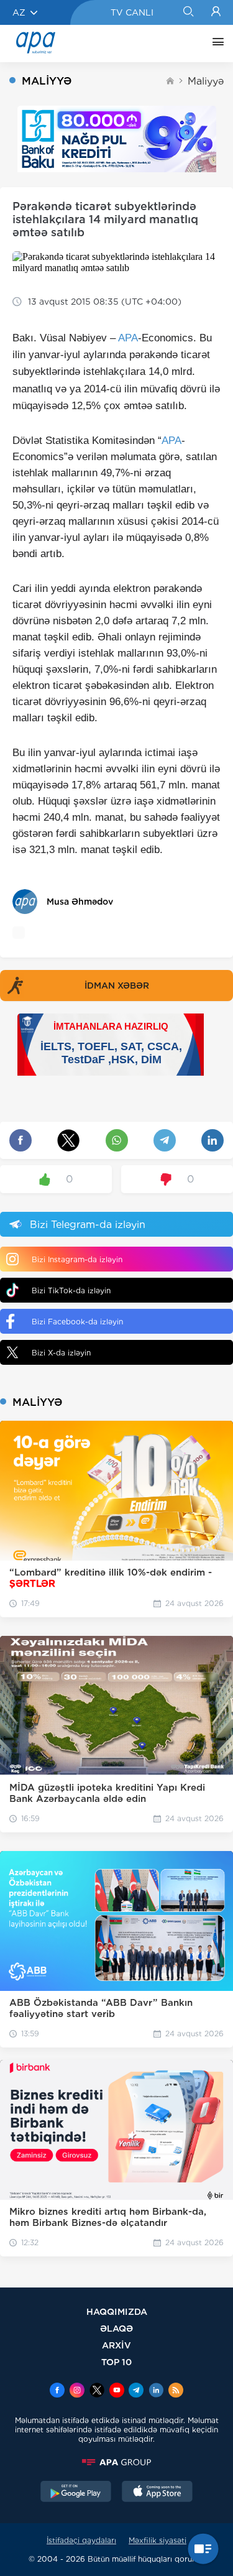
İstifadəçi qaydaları (81, 2540)
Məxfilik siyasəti (158, 2540)
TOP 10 (116, 2362)
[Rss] (176, 2391)
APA (128, 338)
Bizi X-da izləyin (61, 1353)
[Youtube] (117, 2391)
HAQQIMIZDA (117, 2311)
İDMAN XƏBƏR (117, 986)
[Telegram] (136, 2391)
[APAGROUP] (116, 2462)
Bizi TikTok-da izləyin (71, 1290)
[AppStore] (157, 2493)
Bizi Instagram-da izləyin (77, 1259)
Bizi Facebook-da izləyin (77, 1322)
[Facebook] (57, 2391)
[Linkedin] (156, 2391)
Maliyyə (206, 81)
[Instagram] (77, 2391)
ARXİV (116, 2345)
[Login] (216, 12)
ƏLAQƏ (116, 2328)
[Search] (188, 12)
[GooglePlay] (76, 2493)
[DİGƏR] (215, 44)
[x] (97, 2391)
